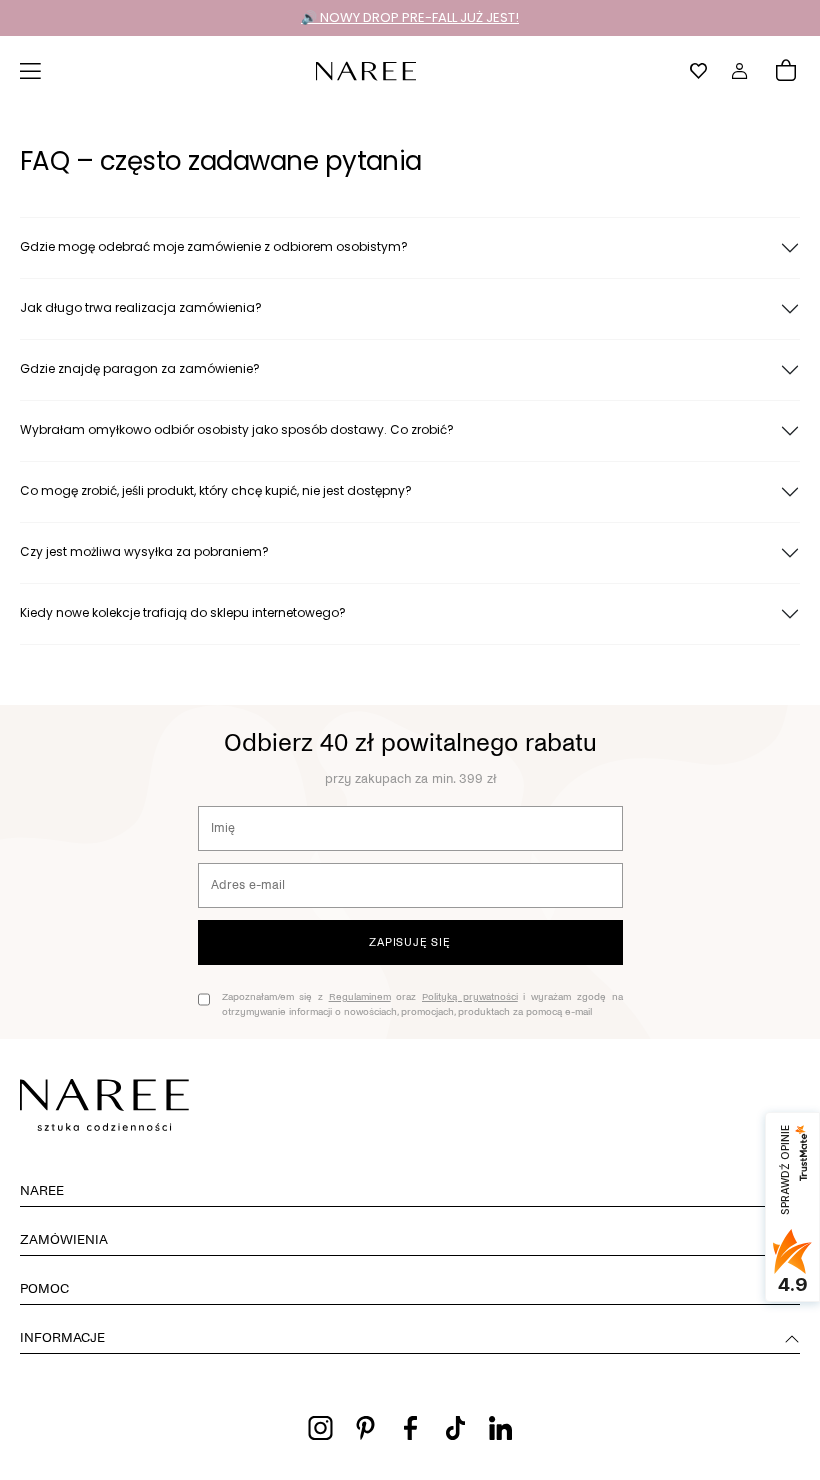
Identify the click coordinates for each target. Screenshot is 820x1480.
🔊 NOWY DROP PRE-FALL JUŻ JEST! (410, 17)
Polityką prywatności (470, 996)
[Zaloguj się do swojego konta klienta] (740, 71)
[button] (31, 71)
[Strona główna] (366, 69)
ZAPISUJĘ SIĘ (410, 942)
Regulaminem (360, 996)
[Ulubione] (699, 71)
